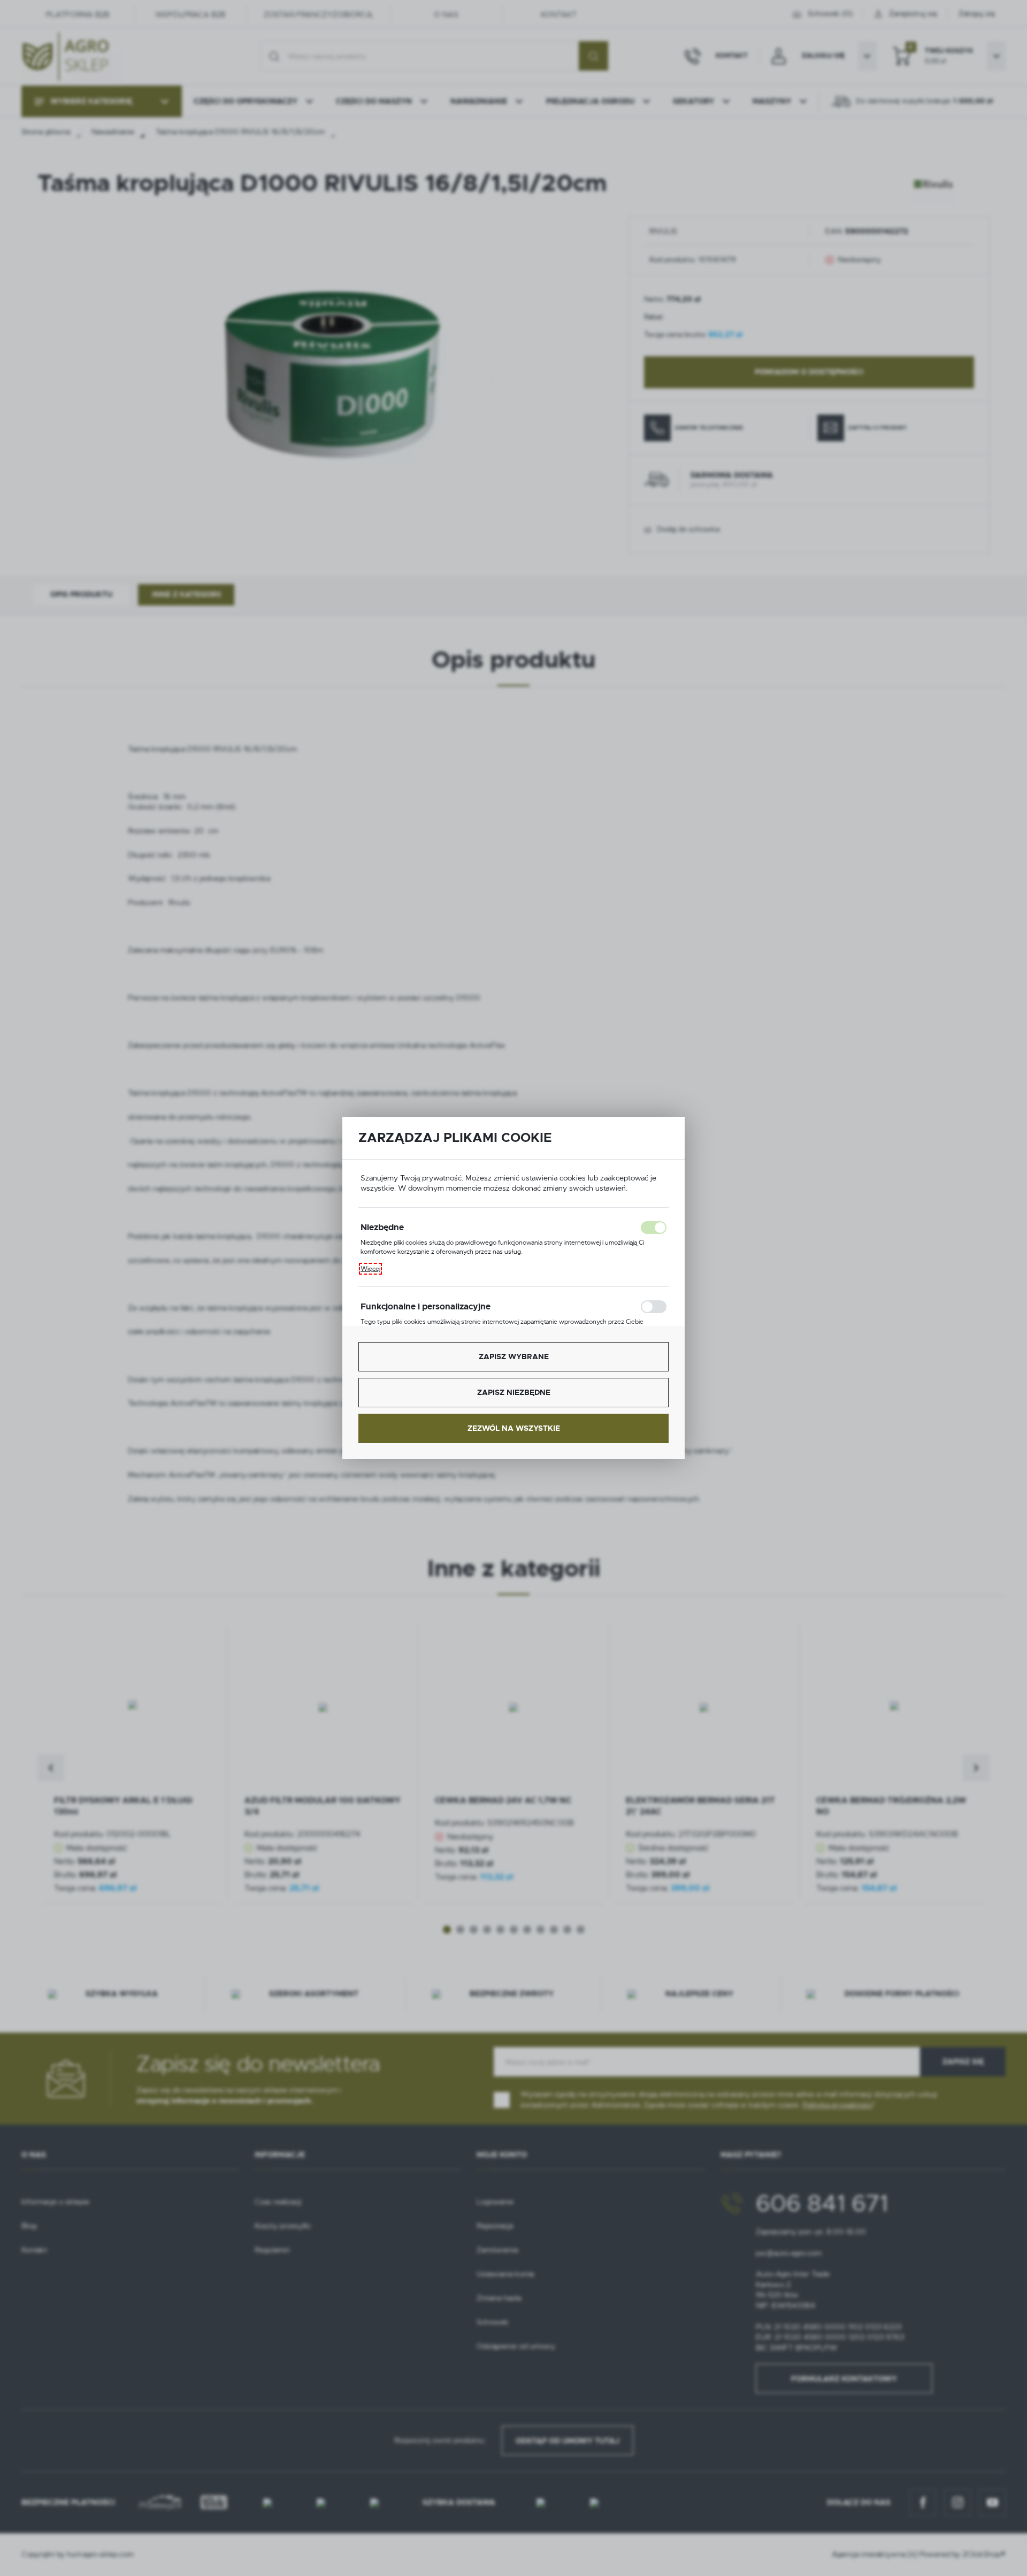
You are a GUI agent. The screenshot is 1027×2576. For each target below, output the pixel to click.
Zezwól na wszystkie (514, 1428)
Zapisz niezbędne (514, 1392)
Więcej (370, 1269)
